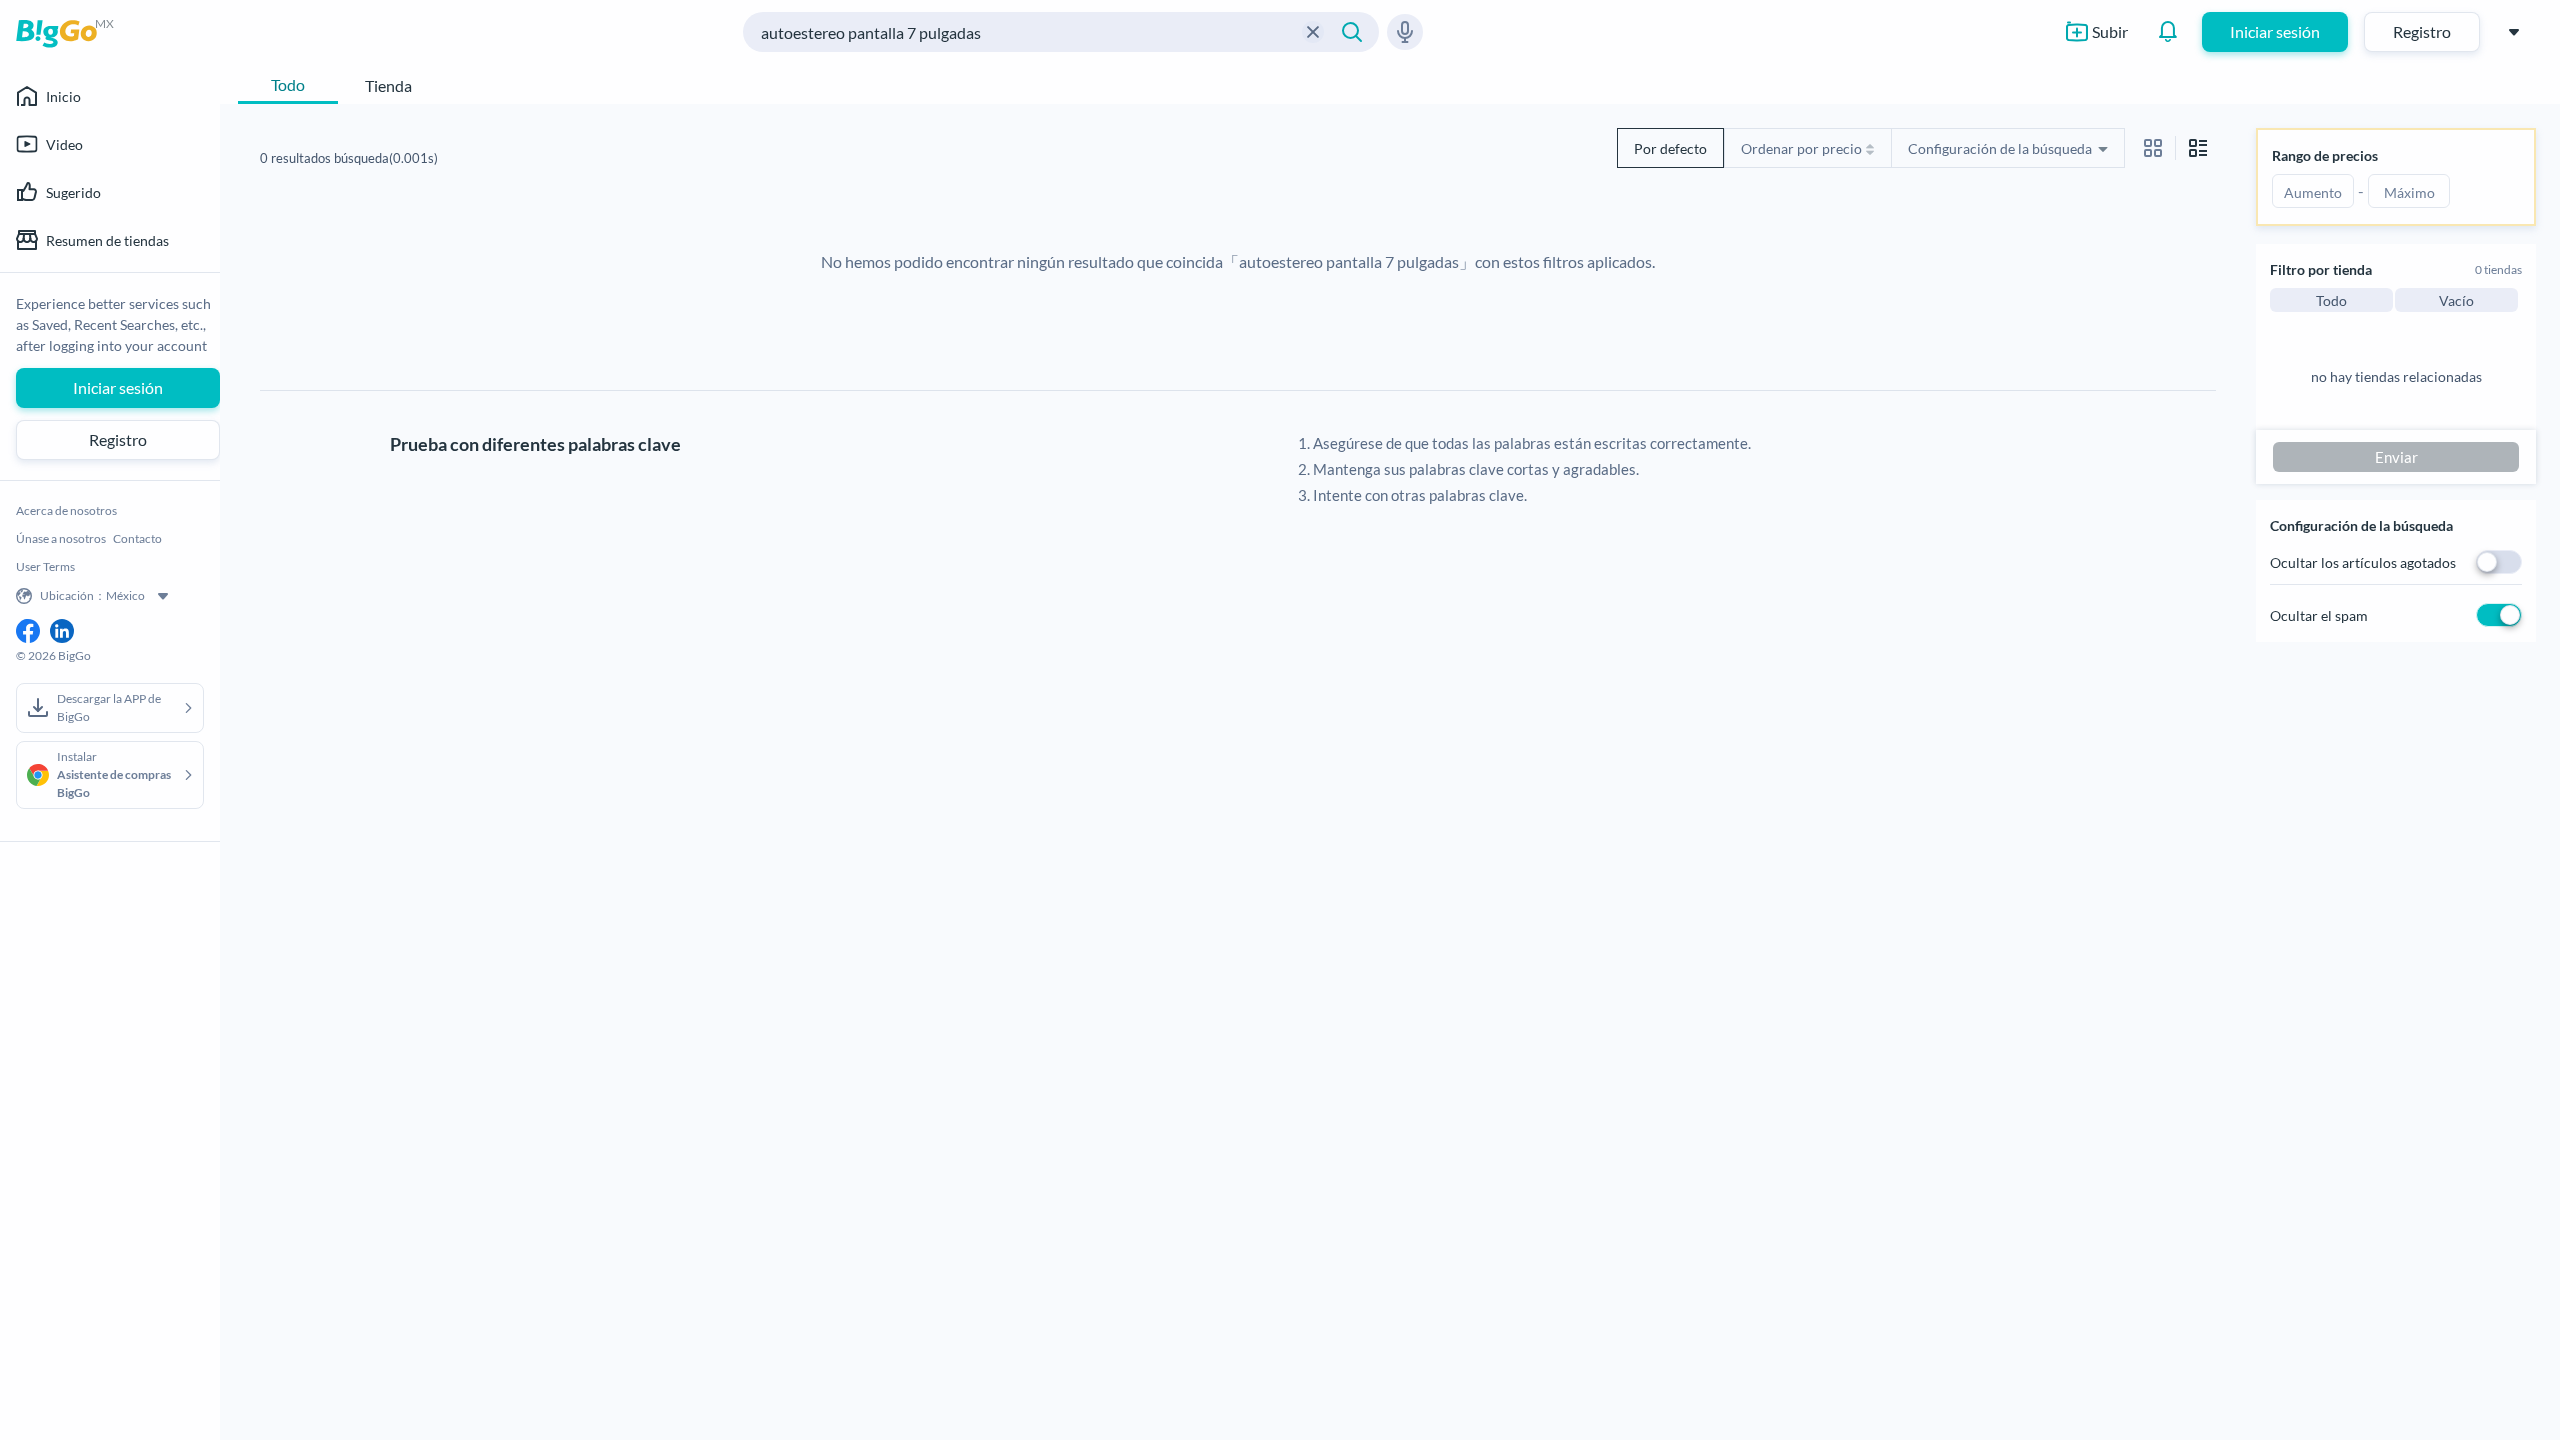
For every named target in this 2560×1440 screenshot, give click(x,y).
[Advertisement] (990, 665)
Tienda (388, 85)
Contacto (137, 538)
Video (64, 144)
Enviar (2396, 457)
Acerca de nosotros (66, 510)
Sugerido (73, 192)
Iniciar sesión (2275, 31)
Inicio (63, 96)
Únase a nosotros (61, 538)
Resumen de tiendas (107, 240)
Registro (2422, 31)
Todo (288, 84)
